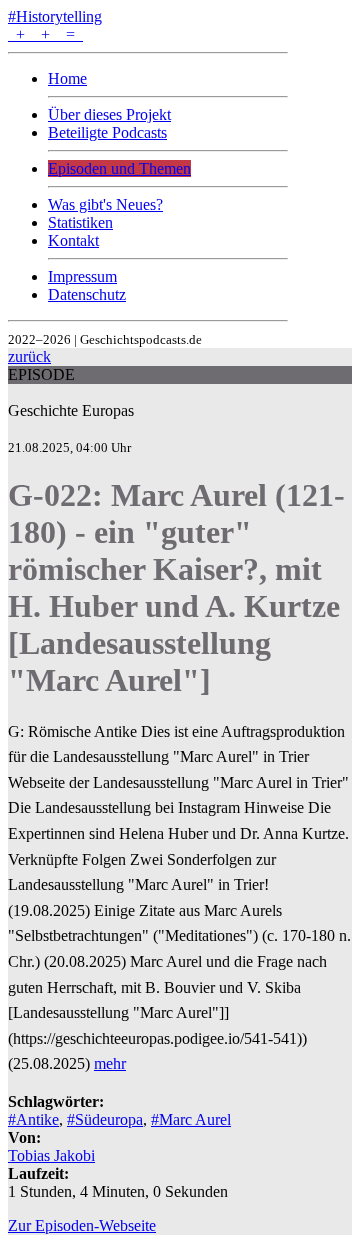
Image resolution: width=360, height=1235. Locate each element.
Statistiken (80, 222)
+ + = (45, 34)
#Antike (33, 1119)
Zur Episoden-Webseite (82, 1225)
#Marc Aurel (191, 1119)
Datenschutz (87, 294)
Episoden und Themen (119, 168)
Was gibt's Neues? (105, 204)
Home (67, 78)
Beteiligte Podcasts (107, 132)
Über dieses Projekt (109, 114)
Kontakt (73, 240)
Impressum (82, 276)
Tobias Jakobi (51, 1155)
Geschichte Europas (71, 410)
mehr (110, 1063)
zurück (29, 356)
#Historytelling (55, 16)
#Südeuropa (105, 1119)
